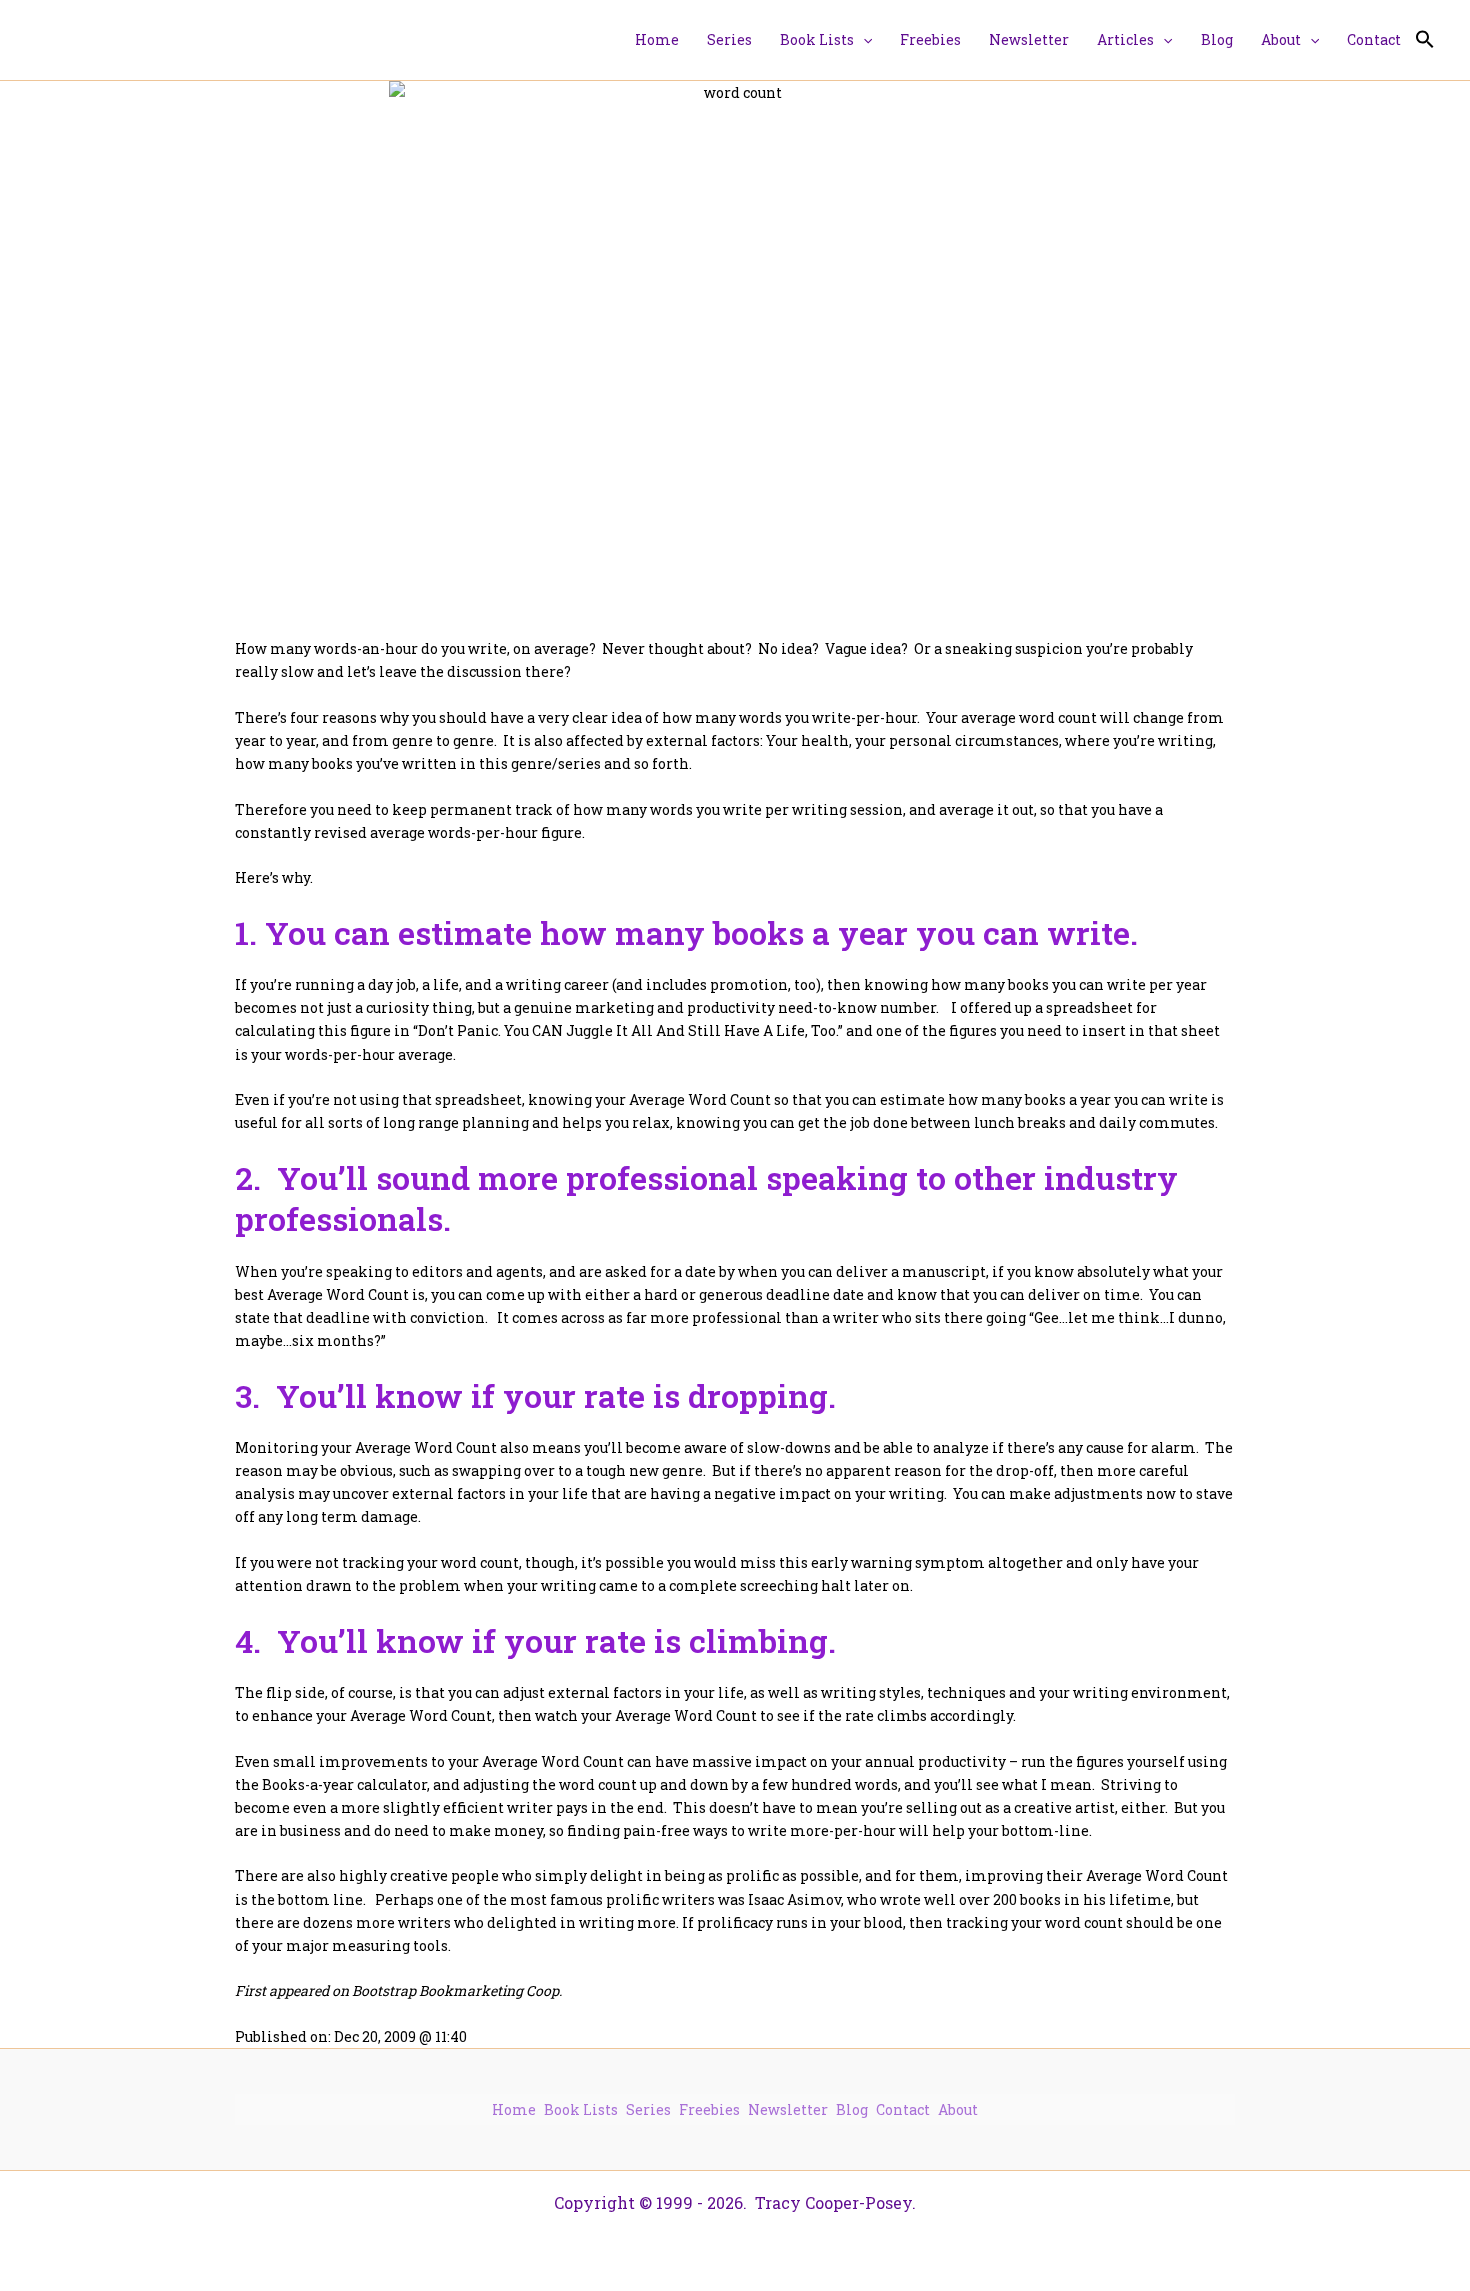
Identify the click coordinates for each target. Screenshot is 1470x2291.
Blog (852, 2109)
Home (514, 2109)
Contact (903, 2109)
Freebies (709, 2109)
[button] (863, 40)
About (958, 2109)
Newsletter (788, 2109)
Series (648, 2109)
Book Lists (581, 2109)
